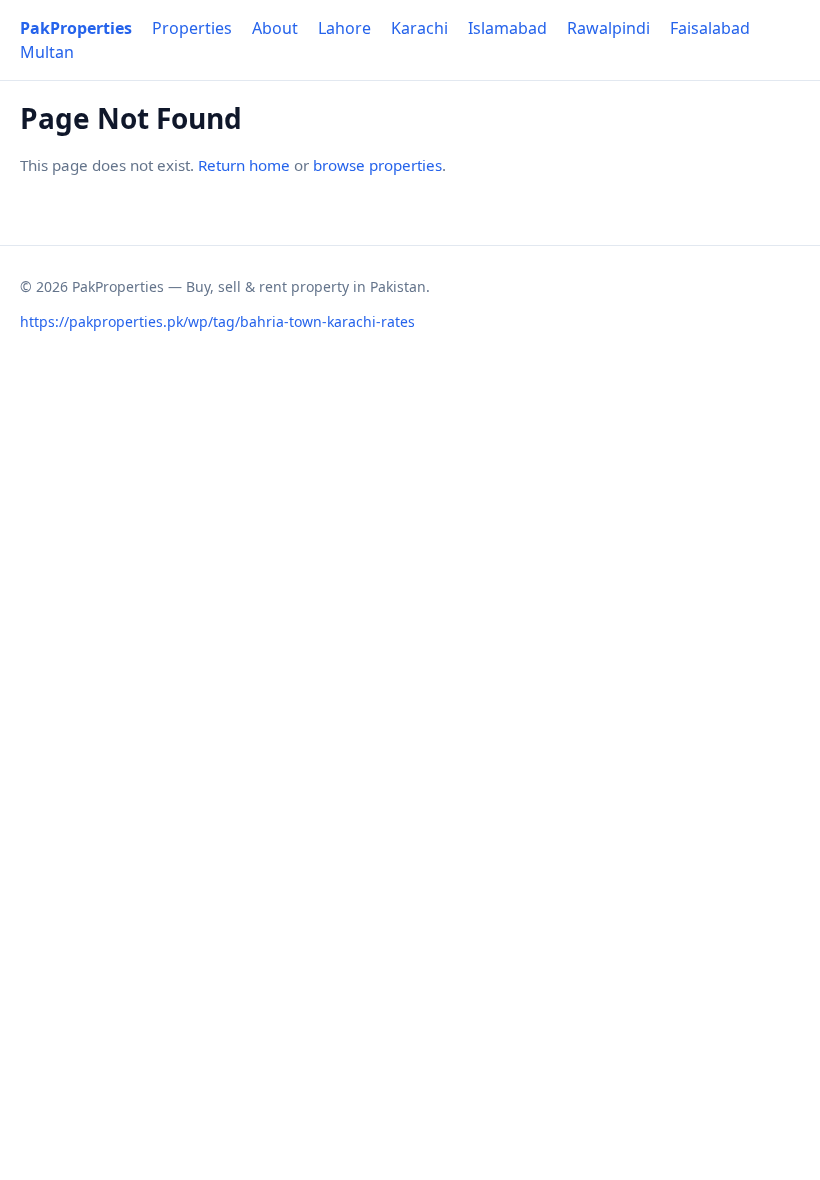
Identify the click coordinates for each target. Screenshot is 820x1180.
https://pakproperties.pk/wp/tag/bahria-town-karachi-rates (217, 321)
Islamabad (507, 28)
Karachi (419, 28)
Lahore (344, 28)
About (275, 28)
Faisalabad (710, 28)
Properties (192, 28)
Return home (244, 165)
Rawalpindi (608, 28)
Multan (47, 52)
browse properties (377, 165)
